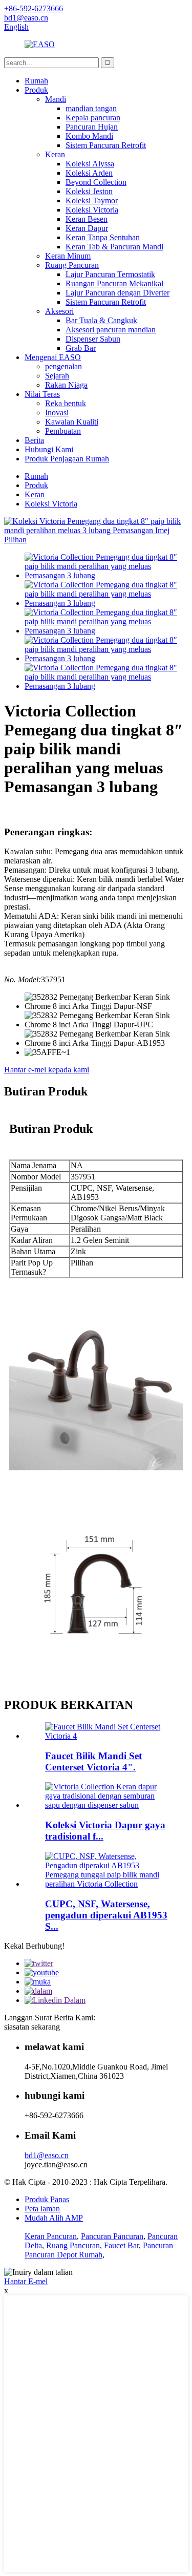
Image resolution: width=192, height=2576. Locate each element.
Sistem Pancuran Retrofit (106, 145)
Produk (36, 90)
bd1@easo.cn (47, 2155)
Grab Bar (81, 348)
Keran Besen (87, 219)
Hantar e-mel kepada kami (47, 1070)
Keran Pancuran (51, 2236)
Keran (55, 154)
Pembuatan (63, 431)
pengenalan (63, 366)
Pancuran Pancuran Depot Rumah (99, 2250)
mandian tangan (91, 108)
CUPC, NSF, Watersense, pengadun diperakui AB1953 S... (106, 1915)
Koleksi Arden (89, 173)
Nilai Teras (42, 394)
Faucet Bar (121, 2245)
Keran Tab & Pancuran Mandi (114, 247)
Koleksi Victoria (92, 210)
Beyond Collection (96, 182)
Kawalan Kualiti (72, 422)
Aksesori (59, 311)
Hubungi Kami (49, 449)
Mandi (56, 99)
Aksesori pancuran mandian (111, 330)
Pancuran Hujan (92, 127)
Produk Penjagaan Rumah (67, 459)
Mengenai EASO (53, 357)
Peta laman (42, 2209)
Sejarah (57, 376)
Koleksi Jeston (89, 191)
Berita (34, 440)
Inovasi (57, 413)
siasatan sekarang (32, 2027)
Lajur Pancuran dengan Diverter (118, 293)
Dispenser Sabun (93, 339)
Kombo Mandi (89, 136)
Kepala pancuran (93, 118)
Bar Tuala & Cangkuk (101, 320)
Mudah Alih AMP (54, 2218)
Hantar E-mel (26, 2281)
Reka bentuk (66, 403)
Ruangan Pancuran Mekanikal (114, 283)
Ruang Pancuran (72, 265)
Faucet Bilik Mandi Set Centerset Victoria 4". (93, 1761)
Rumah (36, 81)
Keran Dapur (87, 228)
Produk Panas (47, 2199)
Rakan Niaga (66, 385)
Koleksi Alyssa (90, 164)
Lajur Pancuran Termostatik (110, 274)
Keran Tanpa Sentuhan (103, 237)
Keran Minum (68, 256)
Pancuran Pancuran (112, 2236)
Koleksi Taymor (92, 200)
